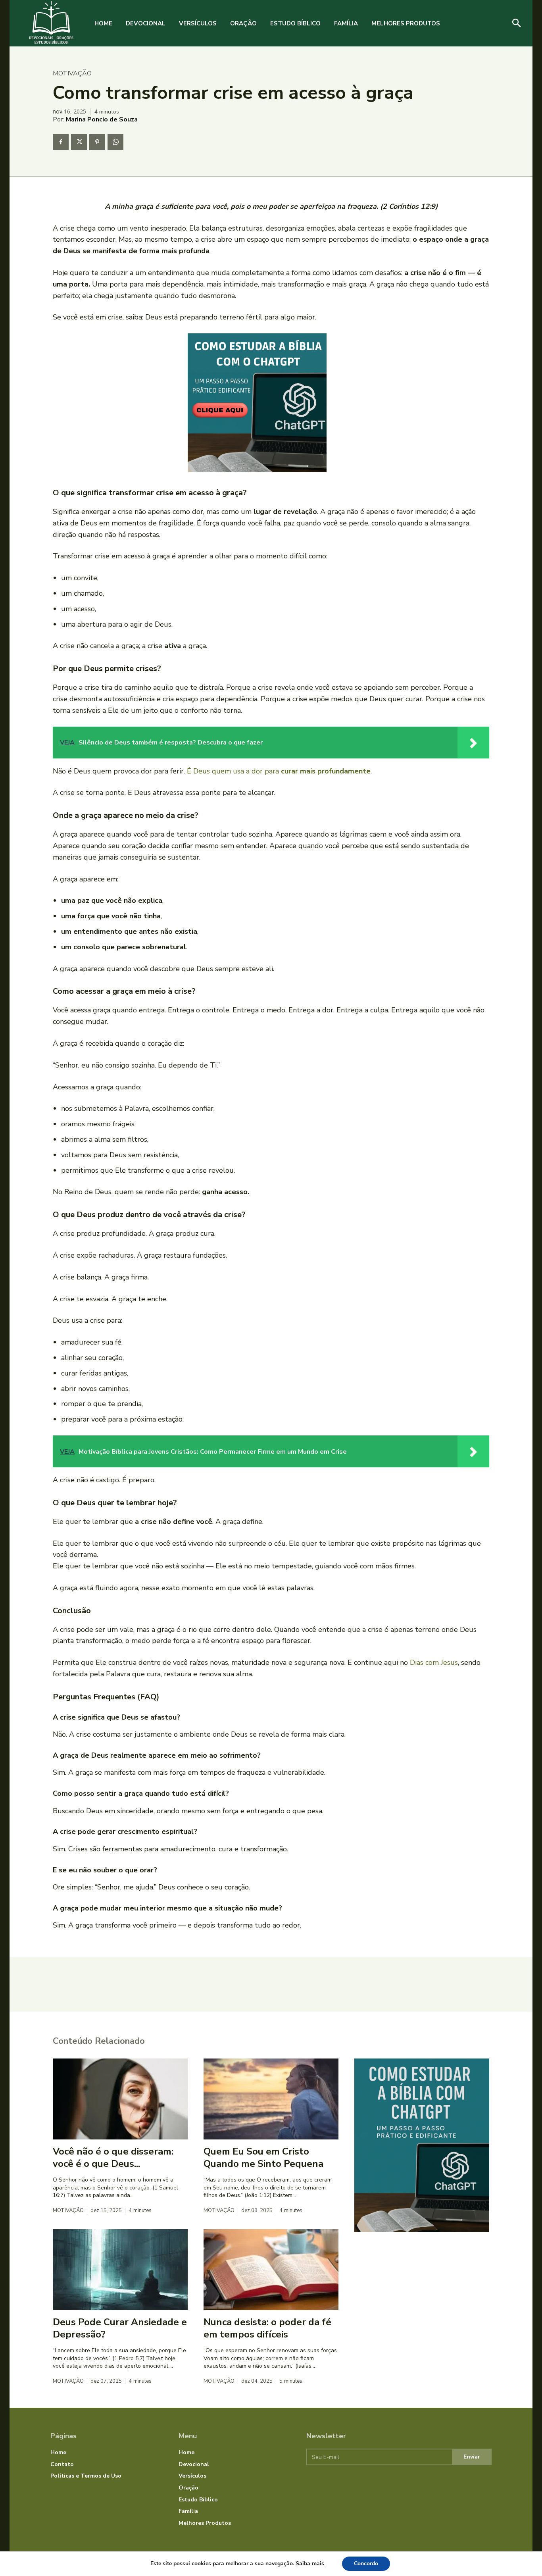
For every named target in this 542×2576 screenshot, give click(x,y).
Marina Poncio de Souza (102, 119)
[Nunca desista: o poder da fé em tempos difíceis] (271, 2270)
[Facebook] (61, 142)
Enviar (472, 2457)
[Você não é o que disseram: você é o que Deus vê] (120, 2099)
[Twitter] (79, 142)
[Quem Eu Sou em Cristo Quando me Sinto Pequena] (271, 2099)
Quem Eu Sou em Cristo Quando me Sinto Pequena (263, 2158)
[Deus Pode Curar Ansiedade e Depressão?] (120, 2270)
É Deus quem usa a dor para (279, 771)
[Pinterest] (97, 142)
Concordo (366, 2563)
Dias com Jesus (434, 1662)
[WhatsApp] (115, 142)
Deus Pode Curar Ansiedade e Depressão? (120, 2328)
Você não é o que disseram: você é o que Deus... (113, 2158)
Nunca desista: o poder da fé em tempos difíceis (267, 2328)
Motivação (72, 73)
